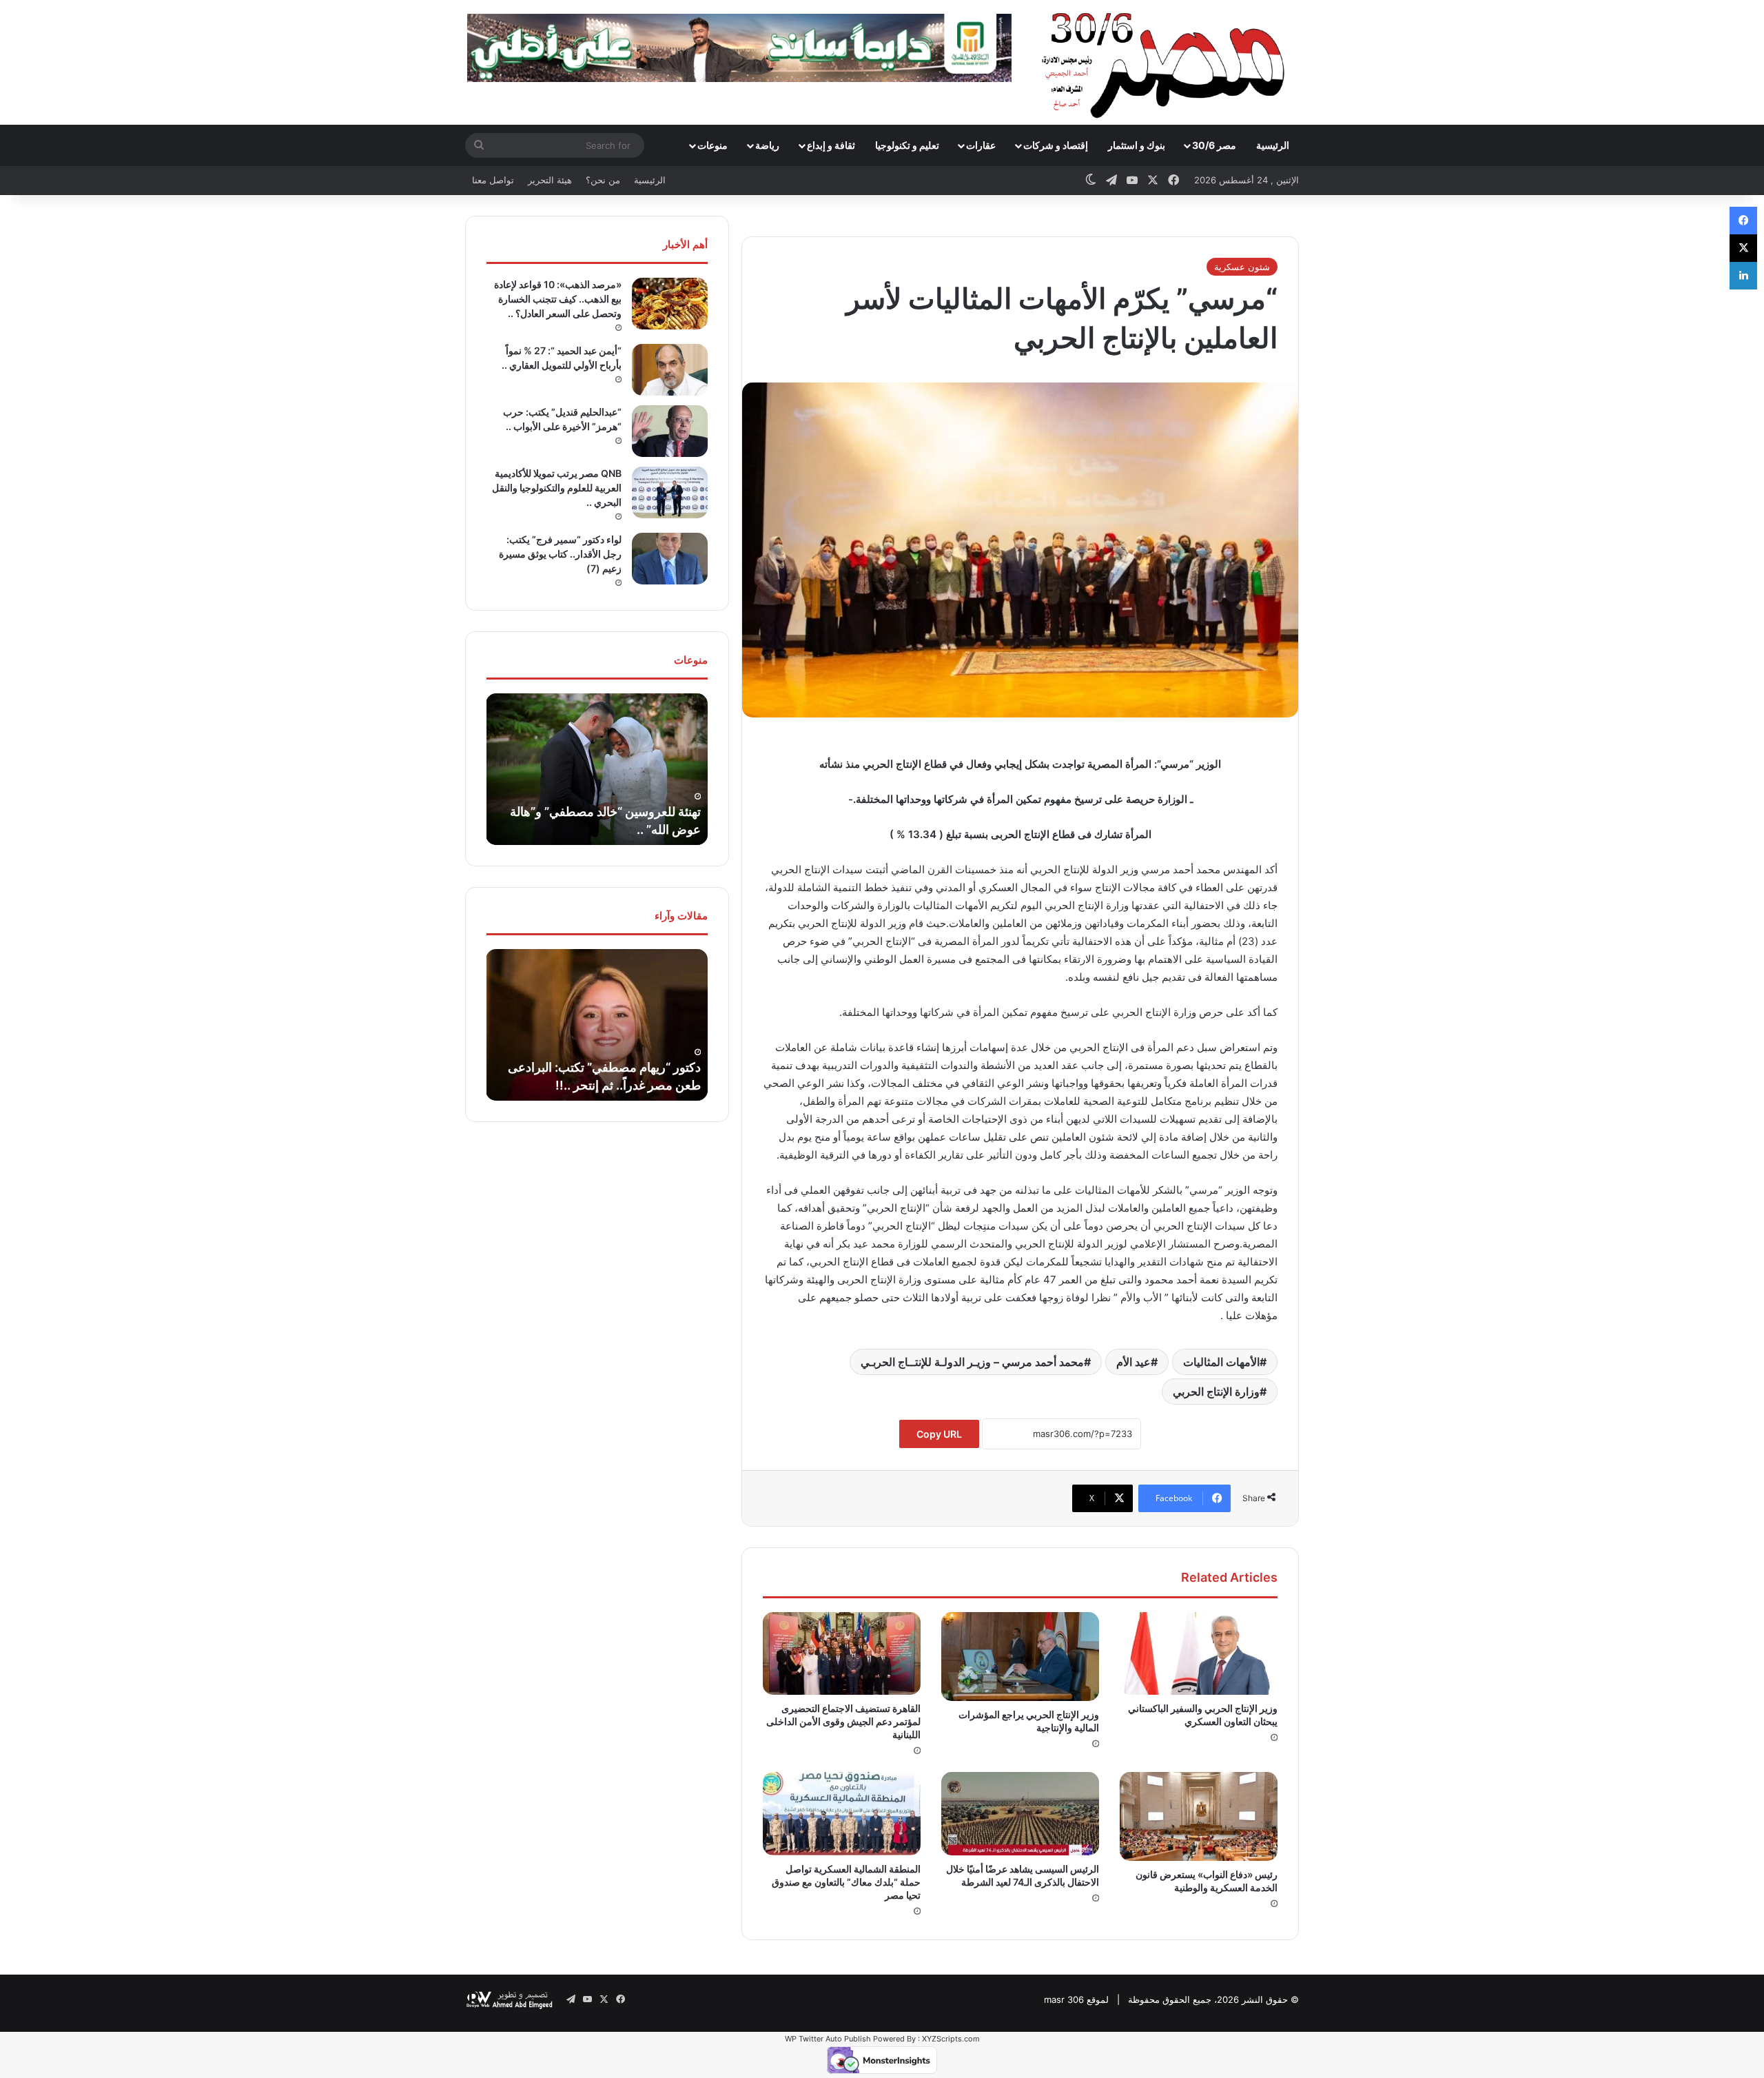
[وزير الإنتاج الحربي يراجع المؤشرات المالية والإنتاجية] (1020, 1657)
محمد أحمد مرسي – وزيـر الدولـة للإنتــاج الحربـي (972, 1362)
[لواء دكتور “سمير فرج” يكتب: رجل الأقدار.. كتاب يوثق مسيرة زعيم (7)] (670, 559)
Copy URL (939, 1434)
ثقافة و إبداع (831, 145)
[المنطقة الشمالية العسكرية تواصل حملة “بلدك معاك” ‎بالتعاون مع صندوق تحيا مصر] (842, 1813)
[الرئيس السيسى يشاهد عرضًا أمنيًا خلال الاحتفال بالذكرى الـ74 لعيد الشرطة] (1020, 1813)
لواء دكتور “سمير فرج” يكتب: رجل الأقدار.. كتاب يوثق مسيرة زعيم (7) (560, 554)
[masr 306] (1167, 62)
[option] (597, 769)
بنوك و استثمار (1137, 145)
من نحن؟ (603, 180)
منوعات (712, 145)
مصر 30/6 (1214, 145)
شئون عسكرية (1242, 267)
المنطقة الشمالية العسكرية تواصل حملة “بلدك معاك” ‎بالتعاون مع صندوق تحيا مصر (846, 1882)
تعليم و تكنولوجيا (907, 145)
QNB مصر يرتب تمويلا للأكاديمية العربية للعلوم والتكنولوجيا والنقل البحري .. (557, 488)
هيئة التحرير (550, 180)
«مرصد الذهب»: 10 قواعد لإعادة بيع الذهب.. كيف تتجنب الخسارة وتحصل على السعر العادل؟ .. (558, 299)
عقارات (981, 145)
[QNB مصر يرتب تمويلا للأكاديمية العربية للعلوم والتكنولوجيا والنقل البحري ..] (670, 492)
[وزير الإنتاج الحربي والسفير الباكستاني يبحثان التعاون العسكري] (1199, 1653)
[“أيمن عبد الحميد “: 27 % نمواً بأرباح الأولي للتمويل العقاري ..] (670, 370)
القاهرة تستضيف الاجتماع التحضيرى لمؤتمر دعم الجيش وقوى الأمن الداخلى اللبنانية (843, 1721)
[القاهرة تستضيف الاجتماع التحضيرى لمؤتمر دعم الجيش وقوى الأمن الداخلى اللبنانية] (842, 1653)
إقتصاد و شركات (1056, 145)
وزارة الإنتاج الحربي (1216, 1392)
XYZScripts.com (951, 2039)
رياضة (767, 145)
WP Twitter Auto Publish (828, 2039)
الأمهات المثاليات (1221, 1362)
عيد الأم (1134, 1362)
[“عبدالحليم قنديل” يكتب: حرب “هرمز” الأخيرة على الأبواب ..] (670, 431)
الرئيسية (1273, 145)
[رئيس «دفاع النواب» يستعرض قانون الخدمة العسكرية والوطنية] (1199, 1816)
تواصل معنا (493, 180)
